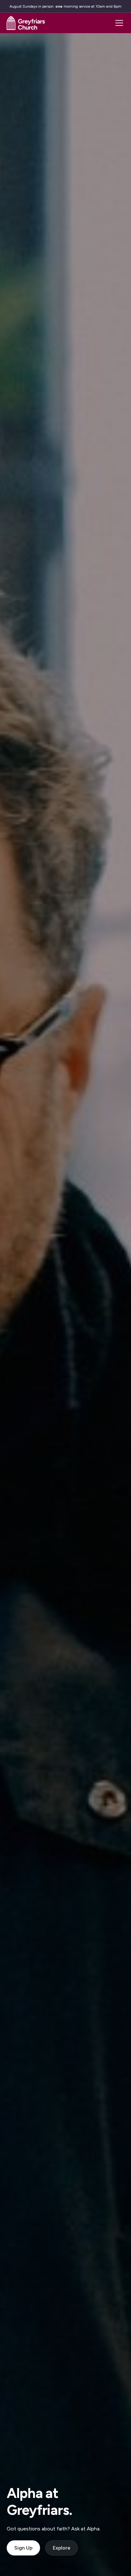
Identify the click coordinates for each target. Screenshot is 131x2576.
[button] (118, 23)
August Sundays (23, 6)
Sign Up (23, 2548)
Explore (62, 2548)
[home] (26, 23)
